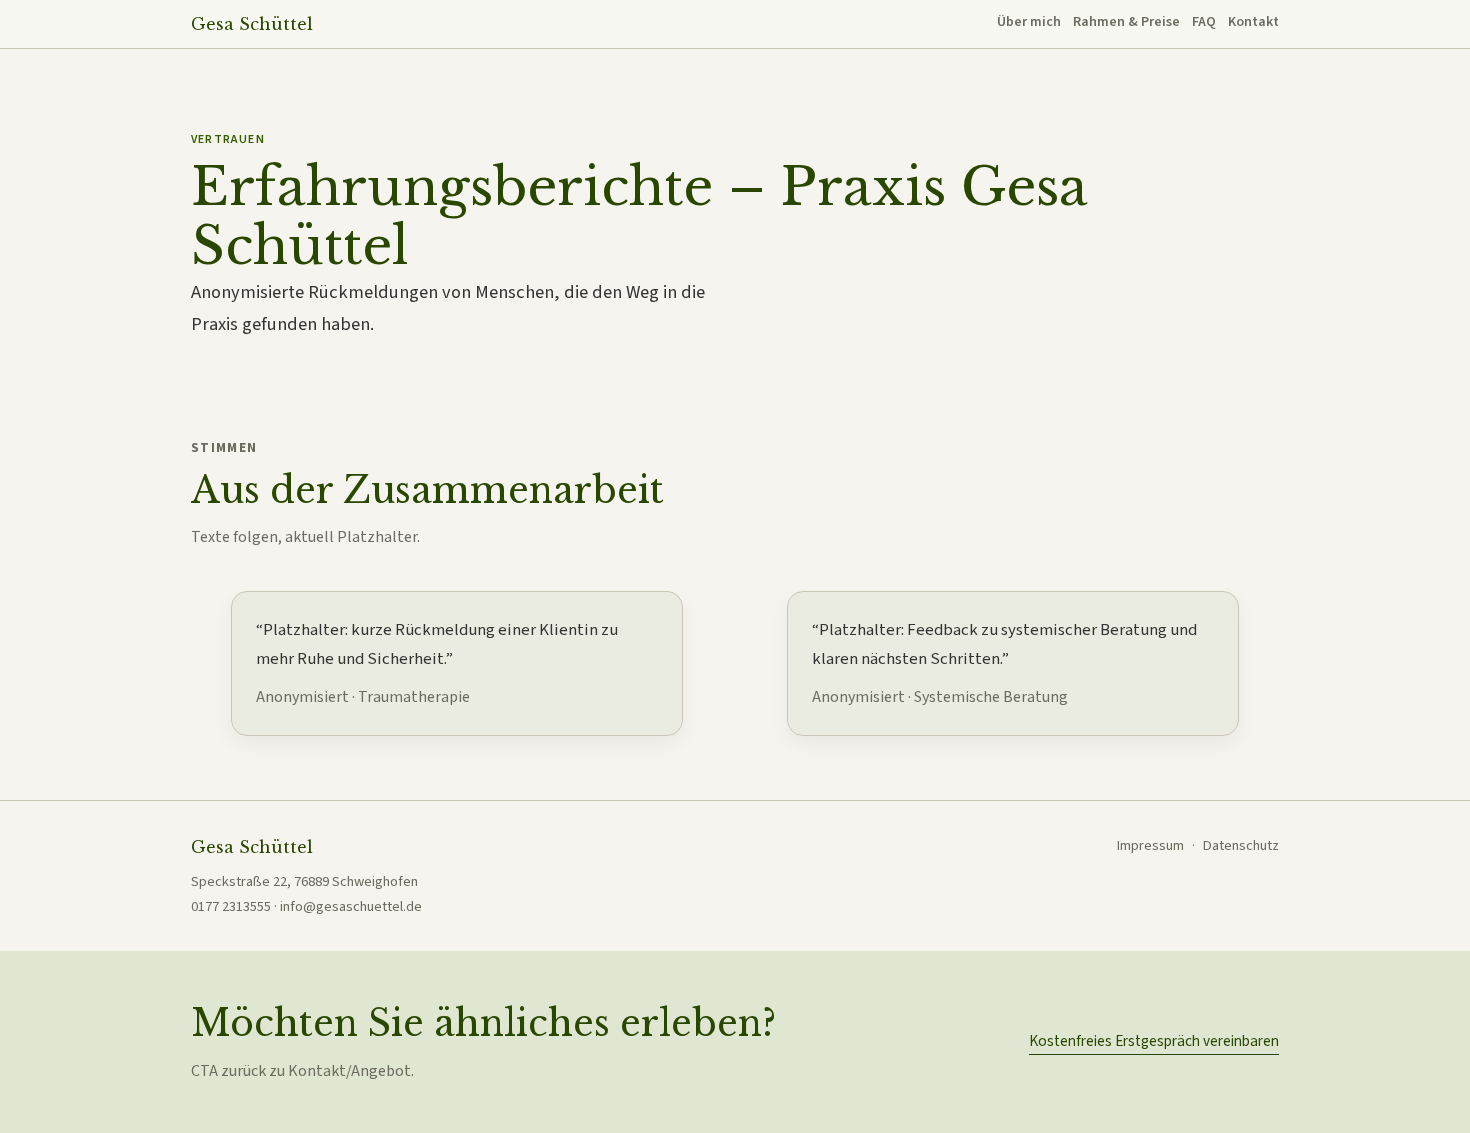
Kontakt (1253, 22)
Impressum (1150, 845)
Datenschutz (1241, 845)
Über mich (1029, 22)
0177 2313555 (231, 906)
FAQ (1204, 22)
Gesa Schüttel (252, 24)
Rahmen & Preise (1126, 22)
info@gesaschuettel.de (351, 906)
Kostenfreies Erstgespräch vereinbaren (1154, 1041)
